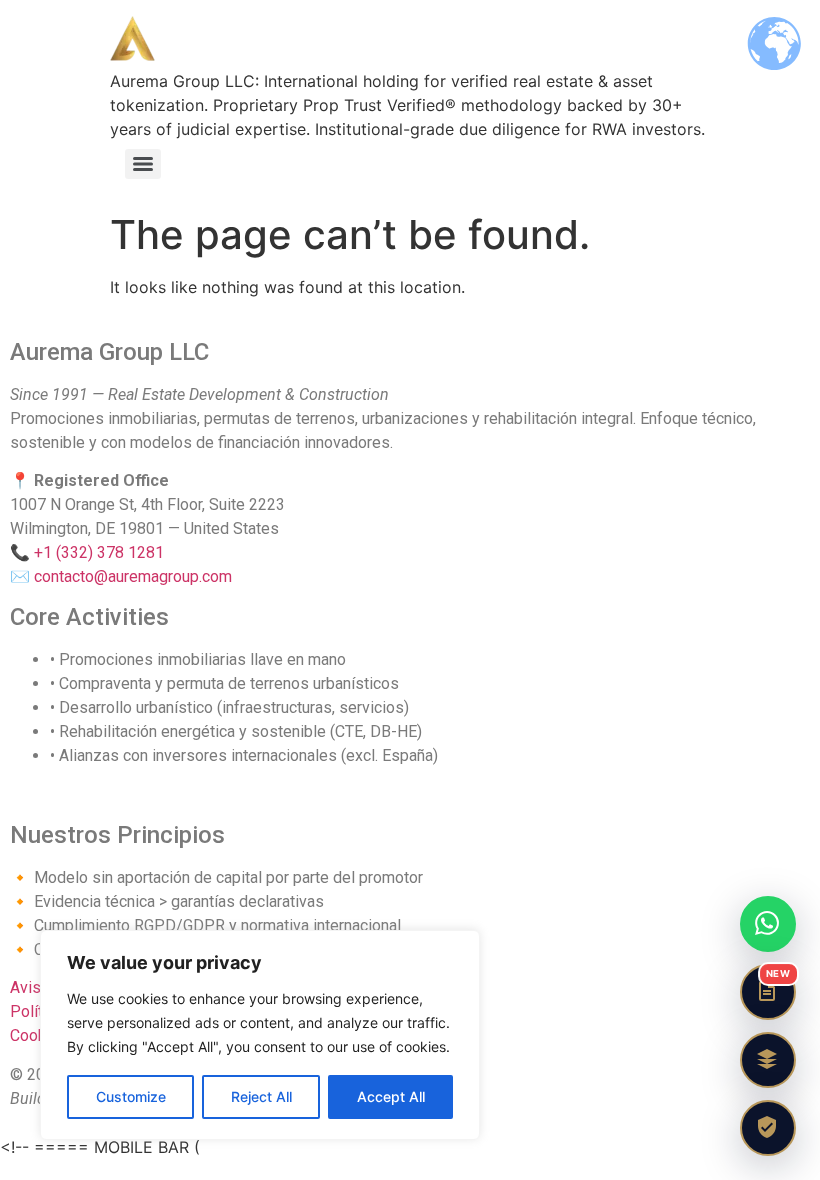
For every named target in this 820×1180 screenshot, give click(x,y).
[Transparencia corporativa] (768, 1128)
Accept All (391, 1096)
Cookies (39, 1035)
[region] (260, 1035)
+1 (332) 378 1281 (99, 552)
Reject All (261, 1096)
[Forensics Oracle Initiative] (768, 1060)
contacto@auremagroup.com (133, 576)
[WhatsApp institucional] (768, 924)
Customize (131, 1096)
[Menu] (143, 164)
